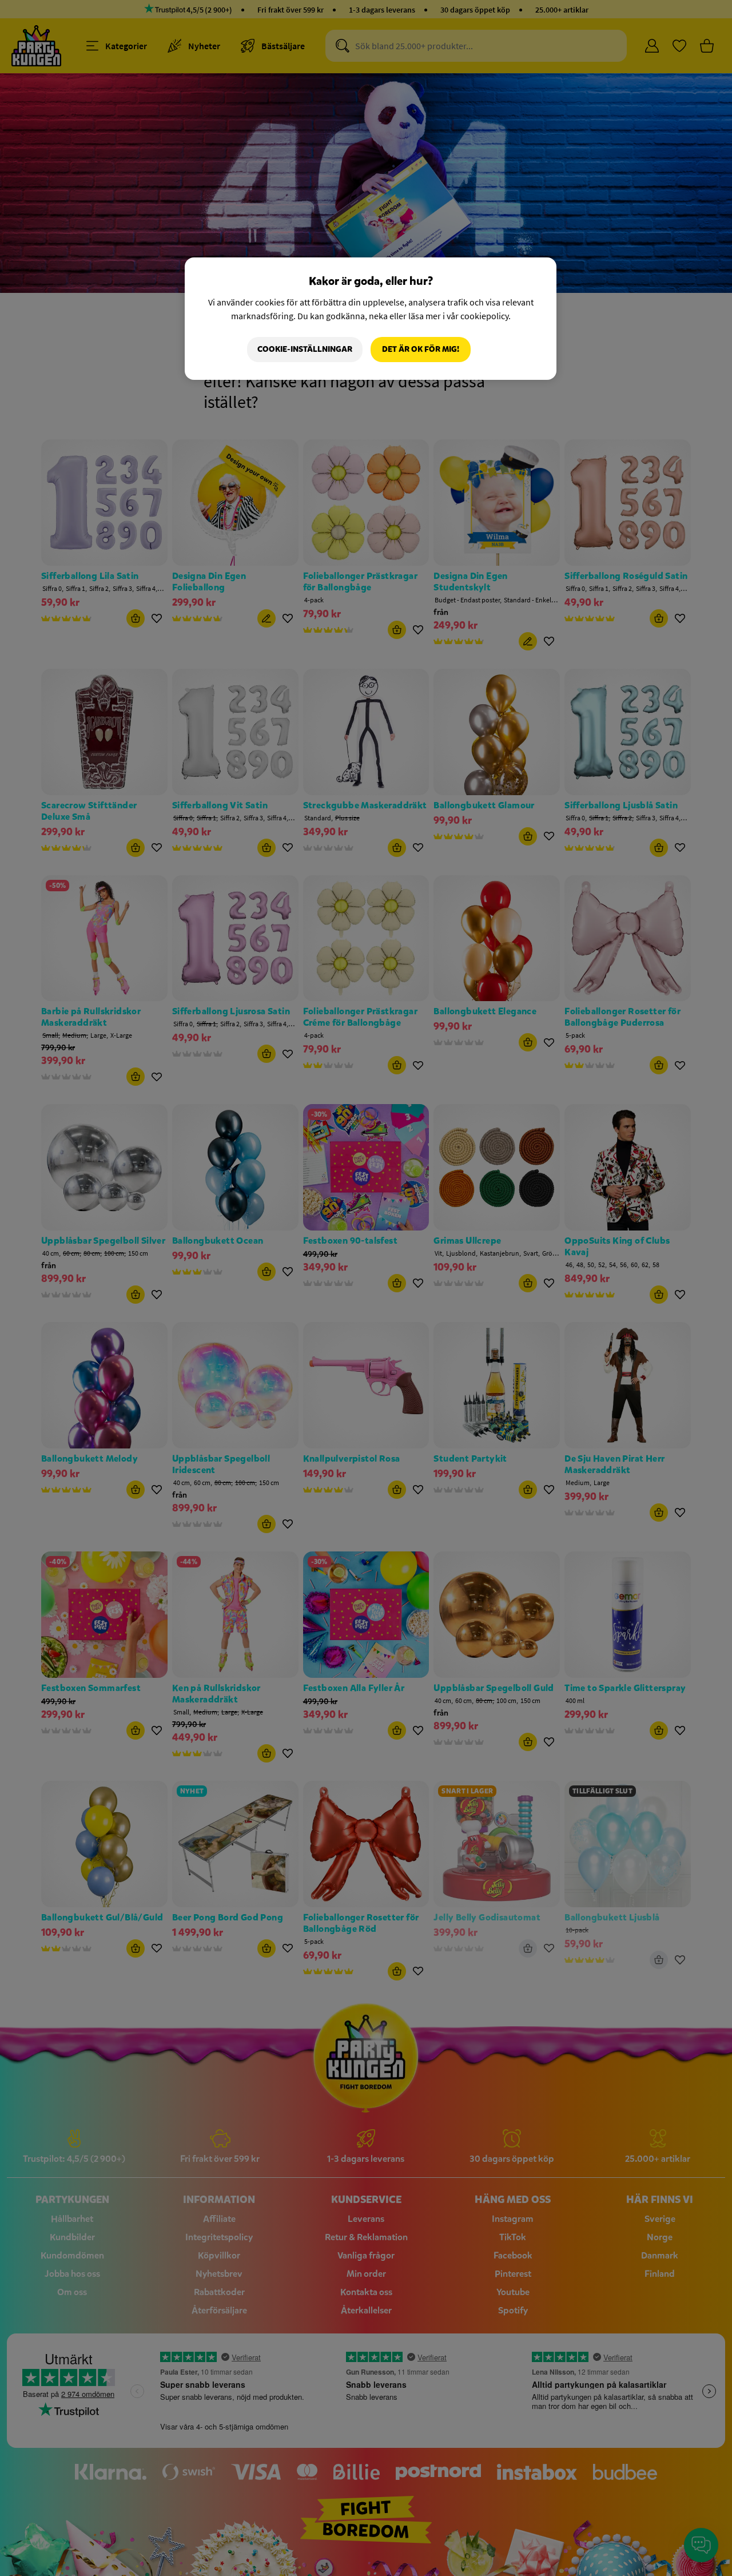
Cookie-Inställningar (305, 349)
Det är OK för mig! (421, 349)
